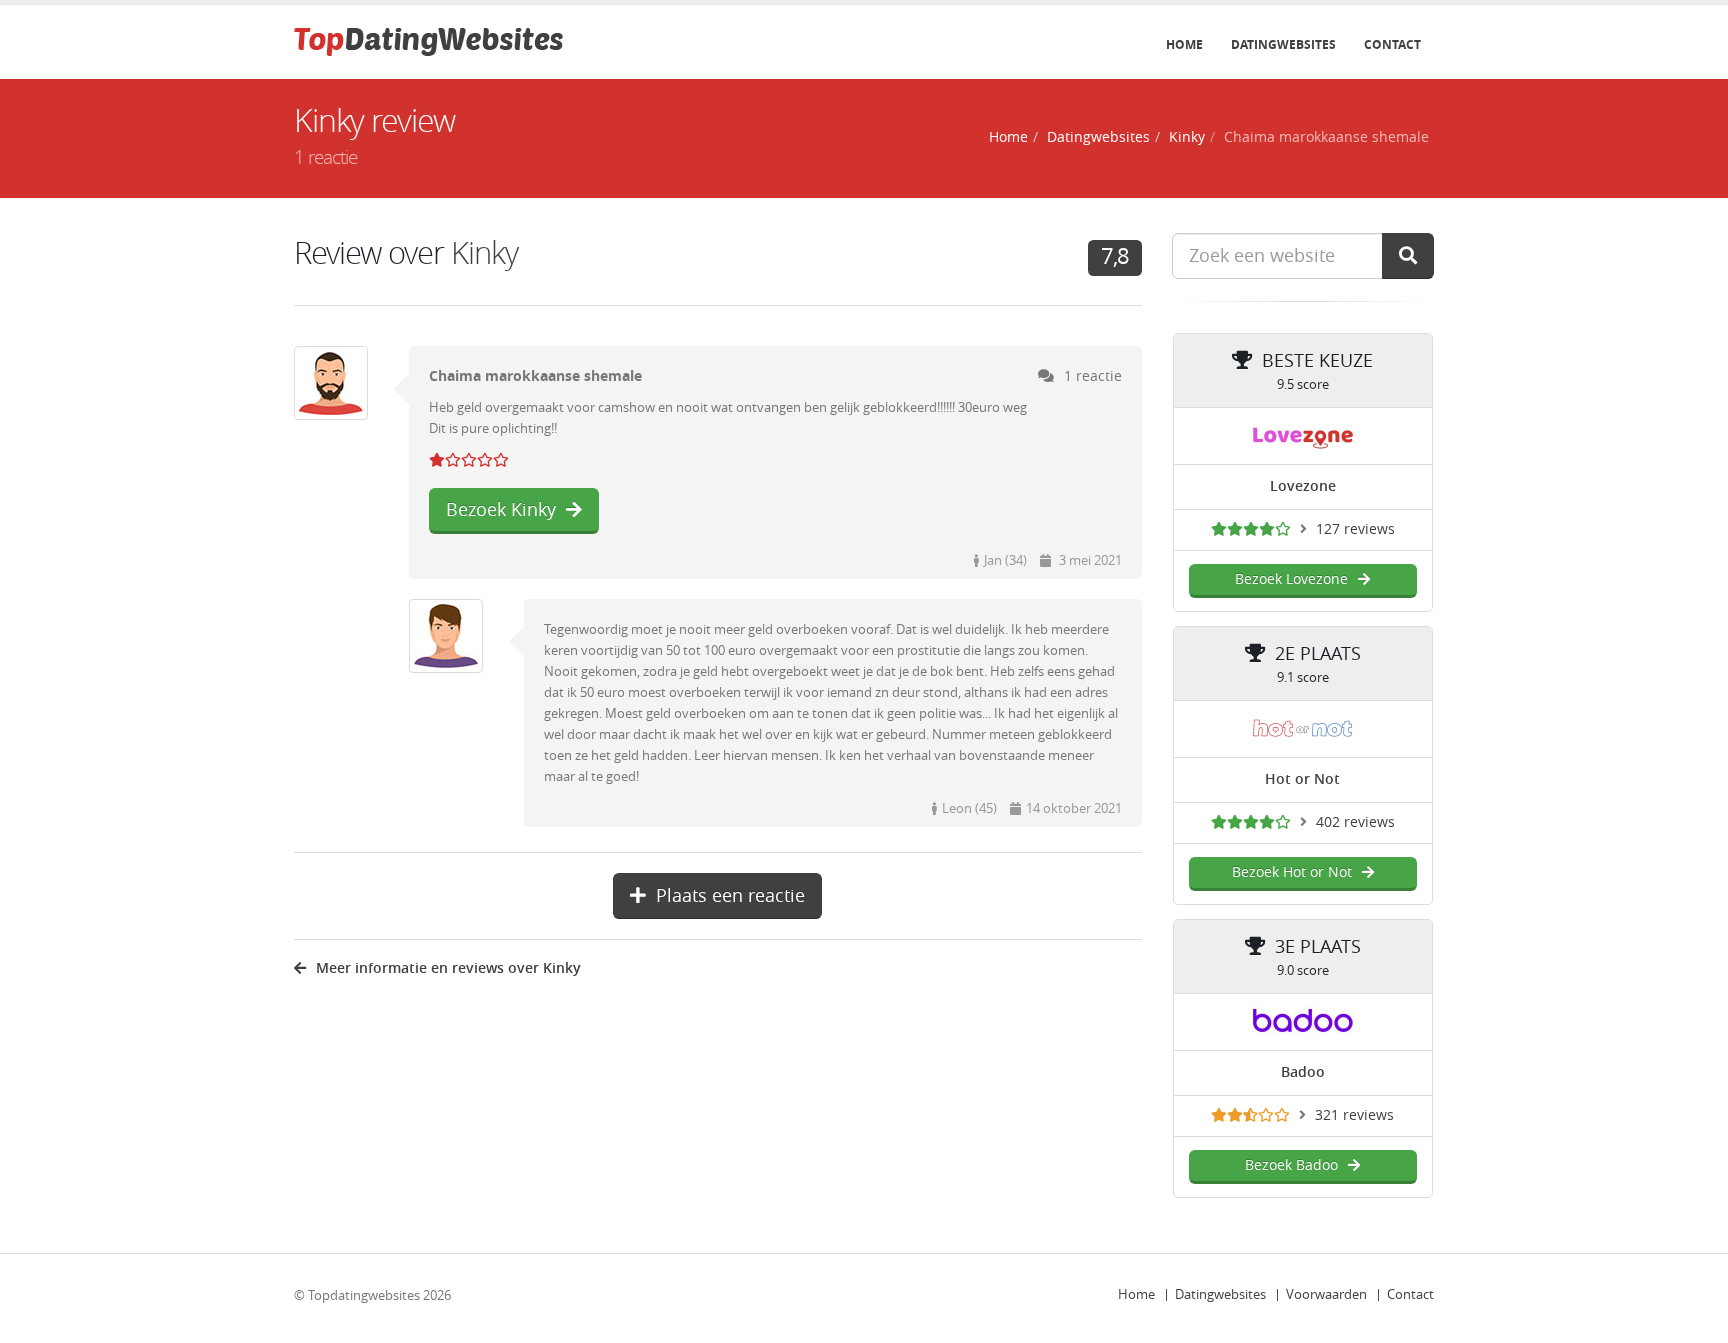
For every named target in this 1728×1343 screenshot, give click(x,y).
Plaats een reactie (730, 896)
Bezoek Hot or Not (1292, 872)
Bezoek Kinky (501, 510)
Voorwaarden (1326, 1294)
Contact (1392, 45)
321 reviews (1354, 1115)
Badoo (1303, 1072)
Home (1184, 45)
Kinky (1187, 137)
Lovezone (1303, 486)
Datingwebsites (1283, 45)
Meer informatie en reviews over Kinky (448, 968)
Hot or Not (1302, 779)
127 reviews (1355, 529)
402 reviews (1355, 822)
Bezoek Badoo (1291, 1165)
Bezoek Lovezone (1291, 579)
